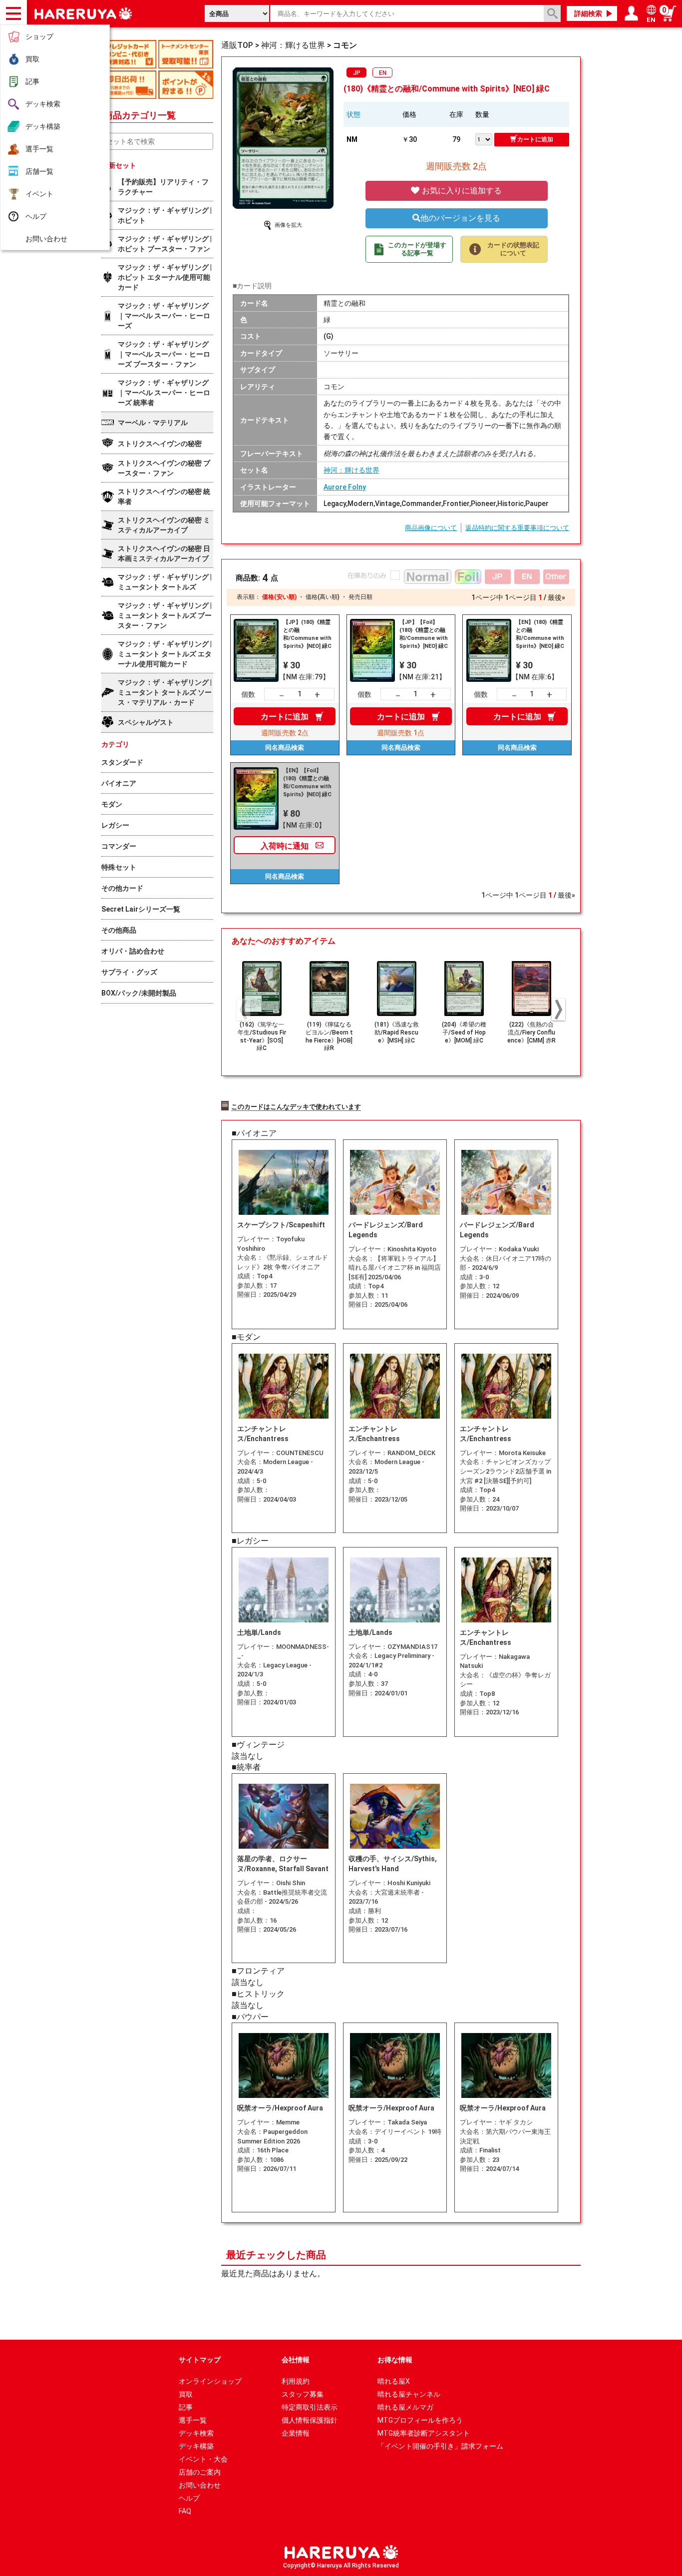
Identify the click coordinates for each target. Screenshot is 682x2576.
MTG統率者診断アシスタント (424, 2433)
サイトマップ (200, 2360)
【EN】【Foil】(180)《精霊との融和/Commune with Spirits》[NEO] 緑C (307, 782)
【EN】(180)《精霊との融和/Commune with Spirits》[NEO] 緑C (540, 634)
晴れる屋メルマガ (405, 2407)
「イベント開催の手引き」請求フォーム (440, 2446)
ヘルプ (36, 216)
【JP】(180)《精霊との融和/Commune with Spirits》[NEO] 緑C (307, 634)
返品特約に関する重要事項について (517, 528)
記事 (32, 81)
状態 (353, 114)
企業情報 (296, 2433)
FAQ (185, 2511)
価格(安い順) (279, 597)
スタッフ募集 (303, 2394)
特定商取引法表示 (310, 2407)
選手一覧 (39, 149)
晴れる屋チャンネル (409, 2394)
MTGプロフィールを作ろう (420, 2420)
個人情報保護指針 (310, 2420)
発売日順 (360, 597)
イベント (39, 194)
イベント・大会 (203, 2459)
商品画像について (431, 528)
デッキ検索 (43, 104)
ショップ (39, 36)
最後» (556, 597)
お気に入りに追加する (461, 191)
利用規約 (296, 2381)
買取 (32, 59)
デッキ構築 (43, 126)
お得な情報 (395, 2360)
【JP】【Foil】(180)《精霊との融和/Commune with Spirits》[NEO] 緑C (424, 634)
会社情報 (296, 2360)
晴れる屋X (394, 2381)
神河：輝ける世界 (351, 470)
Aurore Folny (345, 487)
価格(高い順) (323, 597)
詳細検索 (588, 13)
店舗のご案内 (200, 2472)
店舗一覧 (39, 171)
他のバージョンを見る (460, 218)
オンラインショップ (210, 2381)
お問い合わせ (46, 239)
